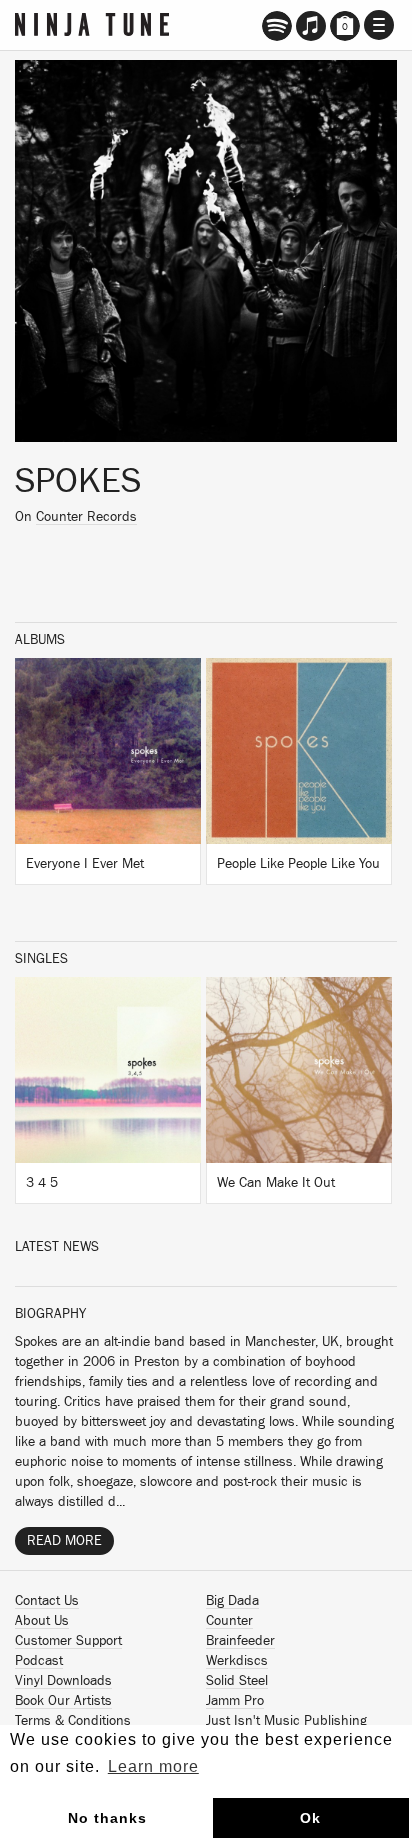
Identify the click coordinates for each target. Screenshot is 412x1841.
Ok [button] (310, 1818)
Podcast (39, 1661)
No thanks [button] (107, 1818)
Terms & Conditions (73, 1721)
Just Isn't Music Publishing (286, 1721)
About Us (42, 1621)
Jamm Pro (235, 1701)
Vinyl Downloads (63, 1681)
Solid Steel (237, 1681)
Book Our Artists (63, 1701)
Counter (229, 1621)
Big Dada (232, 1601)
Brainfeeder (240, 1641)
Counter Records (86, 517)
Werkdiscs (237, 1661)
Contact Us (47, 1601)
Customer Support (68, 1641)
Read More (64, 1541)
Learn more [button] (153, 1766)
